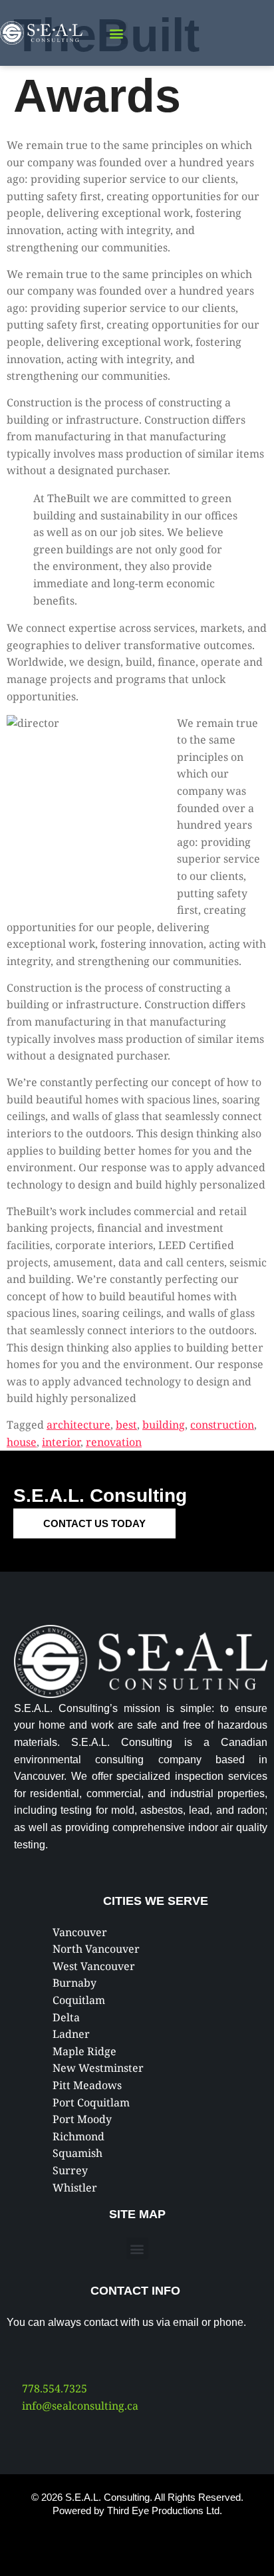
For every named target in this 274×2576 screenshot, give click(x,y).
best (126, 1425)
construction (222, 1425)
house (22, 1442)
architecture (78, 1425)
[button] (117, 33)
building (164, 1425)
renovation (114, 1442)
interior (61, 1442)
